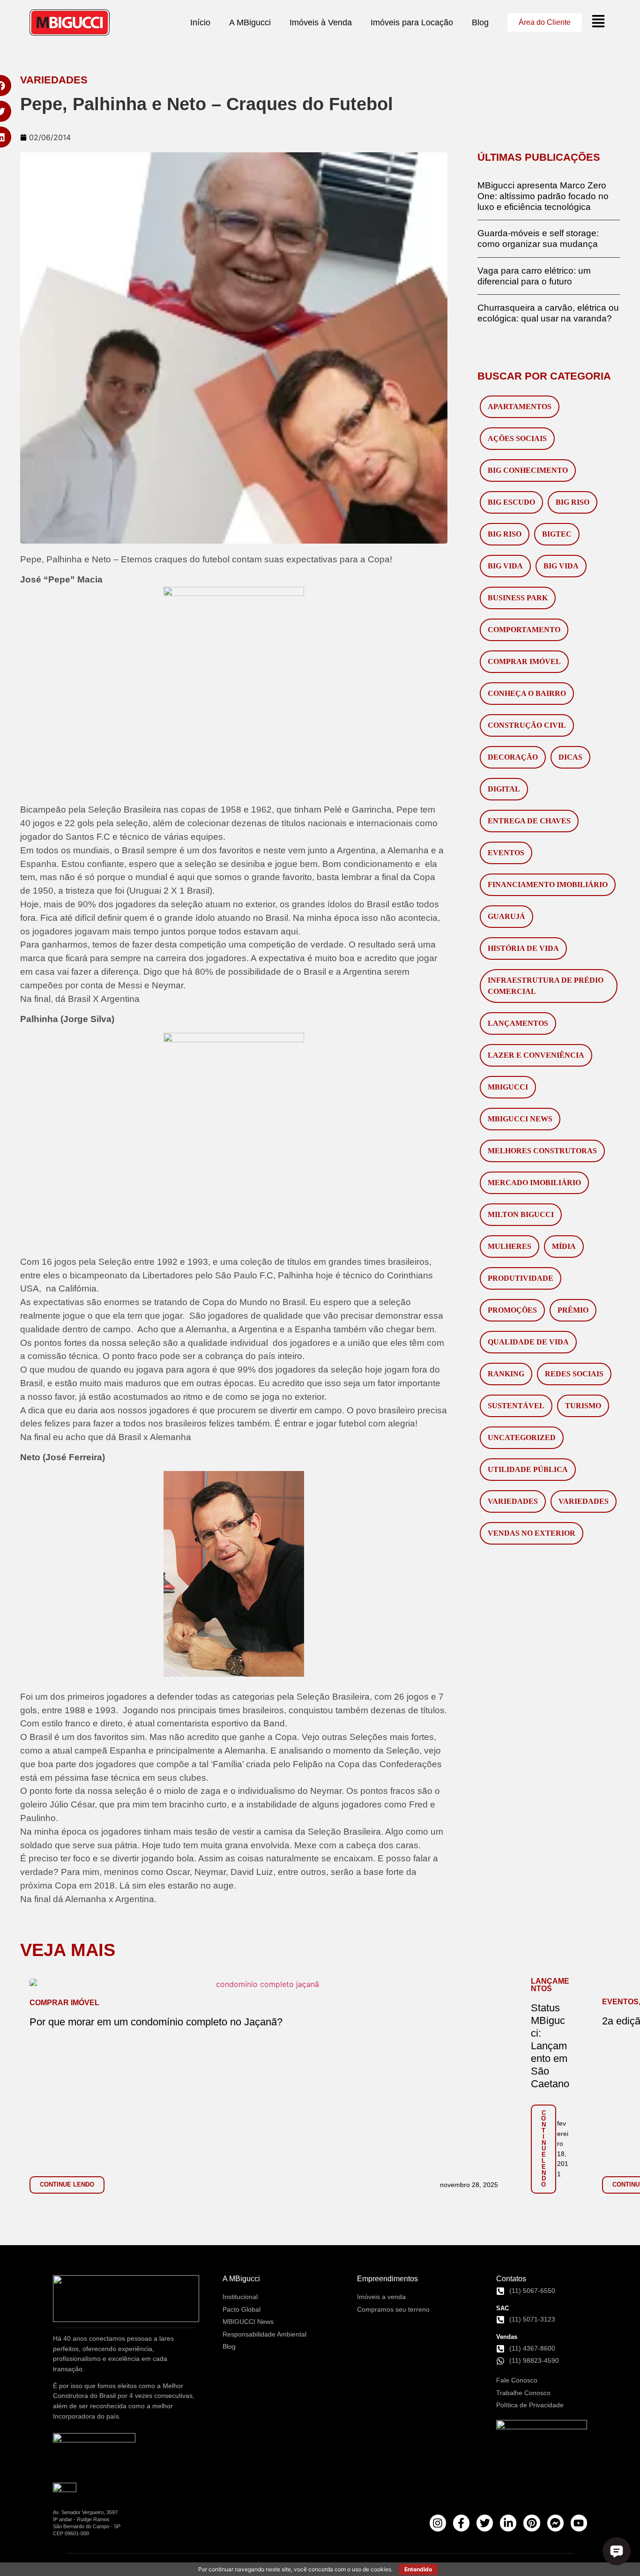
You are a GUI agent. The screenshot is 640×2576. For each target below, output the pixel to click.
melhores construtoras (542, 1151)
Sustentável (516, 1406)
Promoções (512, 1310)
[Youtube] (579, 2523)
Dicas (570, 757)
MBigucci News (520, 1119)
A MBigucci (250, 22)
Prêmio (573, 1310)
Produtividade (521, 1278)
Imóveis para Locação (412, 22)
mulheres (510, 1246)
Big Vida (505, 566)
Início (200, 22)
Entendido (418, 2569)
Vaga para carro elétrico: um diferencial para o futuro (534, 276)
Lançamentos (518, 1023)
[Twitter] (485, 2523)
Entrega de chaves (529, 821)
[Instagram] (438, 2523)
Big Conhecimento (528, 470)
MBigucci (508, 1087)
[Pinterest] (532, 2523)
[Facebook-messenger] (555, 2523)
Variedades (513, 1501)
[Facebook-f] (461, 2523)
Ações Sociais (517, 438)
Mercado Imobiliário (534, 1183)
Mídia (564, 1246)
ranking (506, 1374)
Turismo (583, 1406)
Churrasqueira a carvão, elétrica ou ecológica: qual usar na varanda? (548, 313)
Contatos (511, 2279)
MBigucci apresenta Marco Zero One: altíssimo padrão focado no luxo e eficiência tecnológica (543, 196)
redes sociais (574, 1374)
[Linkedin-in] (508, 2523)
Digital (504, 789)
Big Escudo (511, 502)
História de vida (523, 948)
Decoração (513, 757)
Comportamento (524, 630)
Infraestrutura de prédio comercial (546, 986)
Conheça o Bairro (527, 693)
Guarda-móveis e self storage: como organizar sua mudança (538, 238)
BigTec (557, 534)
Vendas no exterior (532, 1533)
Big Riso (573, 502)
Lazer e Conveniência (536, 1055)
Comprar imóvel (524, 661)
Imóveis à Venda (321, 22)
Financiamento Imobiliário (548, 885)
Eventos (506, 853)
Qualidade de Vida (528, 1342)
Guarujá (506, 916)
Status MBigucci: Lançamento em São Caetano (550, 2046)
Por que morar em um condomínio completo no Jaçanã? (156, 2022)
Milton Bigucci (521, 1214)
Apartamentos (520, 407)
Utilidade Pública (528, 1469)
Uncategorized (522, 1437)
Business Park (518, 598)
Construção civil (527, 725)
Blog (480, 22)
